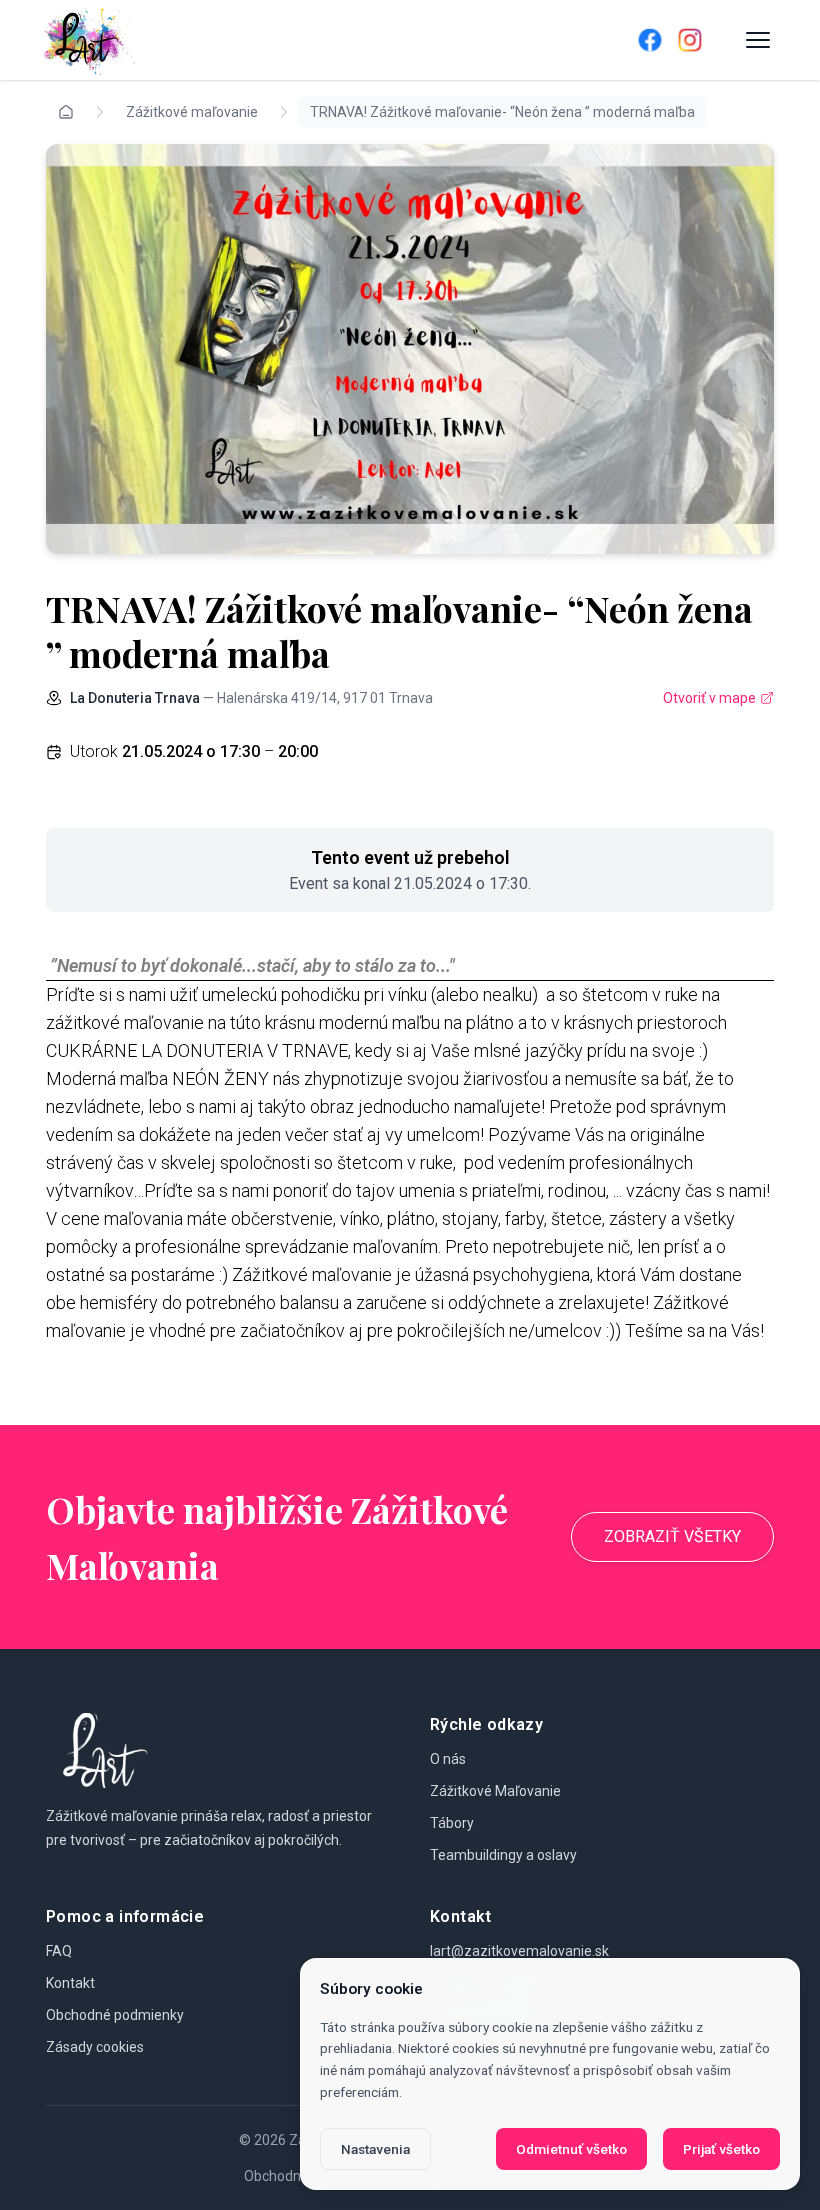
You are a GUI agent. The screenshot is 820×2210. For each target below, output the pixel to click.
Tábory (452, 1823)
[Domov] (312, 40)
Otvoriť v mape (709, 698)
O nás (448, 1759)
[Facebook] (650, 40)
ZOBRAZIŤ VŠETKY (672, 1536)
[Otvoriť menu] (758, 40)
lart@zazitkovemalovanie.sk (519, 1951)
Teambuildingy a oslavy (503, 1855)
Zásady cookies (95, 2047)
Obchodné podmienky (115, 2015)
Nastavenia (375, 2149)
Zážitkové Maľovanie (495, 1791)
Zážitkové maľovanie (192, 112)
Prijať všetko (721, 2149)
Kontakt (70, 1983)
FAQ (59, 1951)
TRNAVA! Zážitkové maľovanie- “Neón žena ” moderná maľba (502, 112)
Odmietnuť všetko (571, 2149)
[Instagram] (690, 40)
